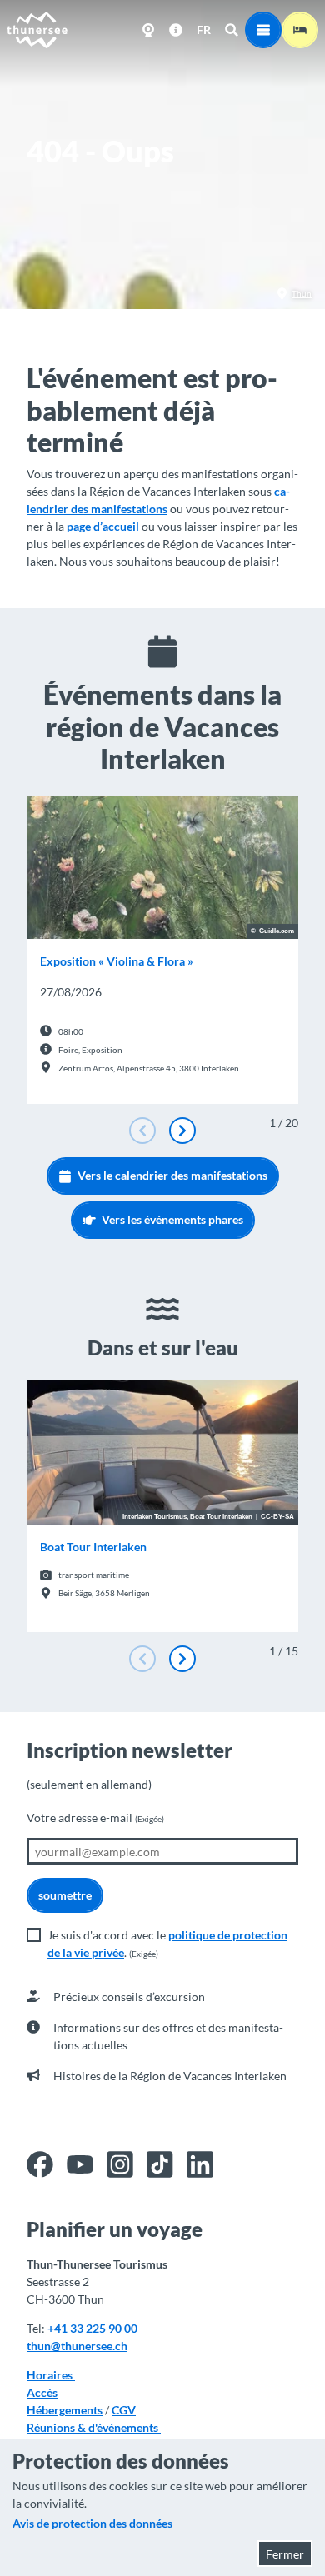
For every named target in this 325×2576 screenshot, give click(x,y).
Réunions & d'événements (94, 2427)
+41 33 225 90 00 (92, 2328)
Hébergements (65, 2410)
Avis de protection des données (92, 2523)
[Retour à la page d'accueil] (37, 30)
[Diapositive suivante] (182, 1131)
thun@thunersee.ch (77, 2346)
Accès (42, 2392)
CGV (124, 2410)
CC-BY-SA (277, 1517)
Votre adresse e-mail (95, 1817)
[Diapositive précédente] (142, 1131)
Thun (302, 293)
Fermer (285, 2554)
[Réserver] (300, 30)
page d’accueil (103, 526)
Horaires (51, 2375)
